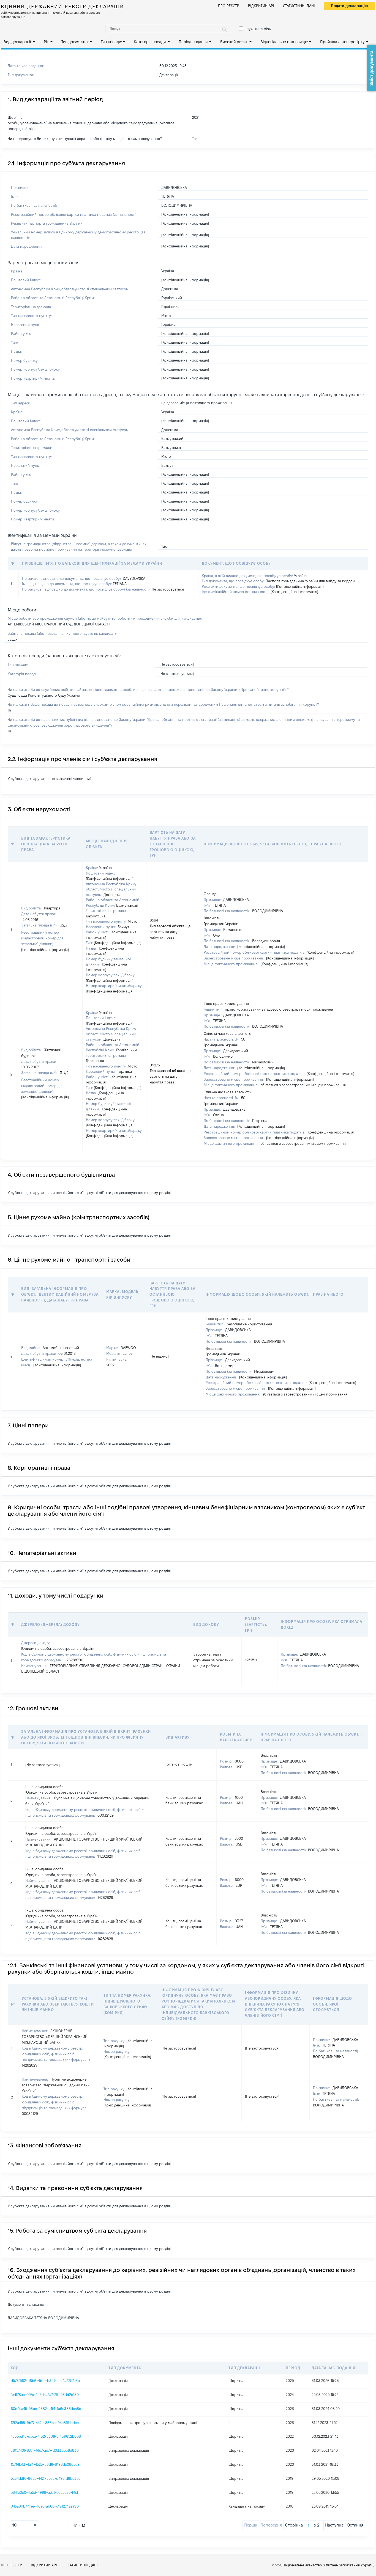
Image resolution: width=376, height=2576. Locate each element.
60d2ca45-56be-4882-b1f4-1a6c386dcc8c (46, 2409)
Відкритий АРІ (261, 6)
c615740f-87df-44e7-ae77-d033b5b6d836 (45, 2450)
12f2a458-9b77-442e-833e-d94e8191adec (45, 2423)
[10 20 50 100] (24, 2525)
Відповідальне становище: (284, 42)
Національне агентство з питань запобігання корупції (329, 2565)
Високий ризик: (234, 42)
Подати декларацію (349, 6)
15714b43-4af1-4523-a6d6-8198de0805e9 (45, 2464)
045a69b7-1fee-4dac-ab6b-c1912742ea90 (45, 2506)
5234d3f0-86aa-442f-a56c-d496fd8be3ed (46, 2478)
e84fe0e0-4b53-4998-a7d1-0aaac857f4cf (44, 2492)
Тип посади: (111, 42)
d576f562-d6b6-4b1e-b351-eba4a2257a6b (45, 2381)
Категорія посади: (150, 42)
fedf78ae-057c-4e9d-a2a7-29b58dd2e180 (45, 2395)
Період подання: (194, 42)
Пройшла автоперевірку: (343, 42)
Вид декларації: (18, 42)
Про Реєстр (229, 6)
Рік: (47, 42)
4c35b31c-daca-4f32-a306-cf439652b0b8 (46, 2436)
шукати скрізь (258, 29)
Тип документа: (75, 42)
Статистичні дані (299, 6)
